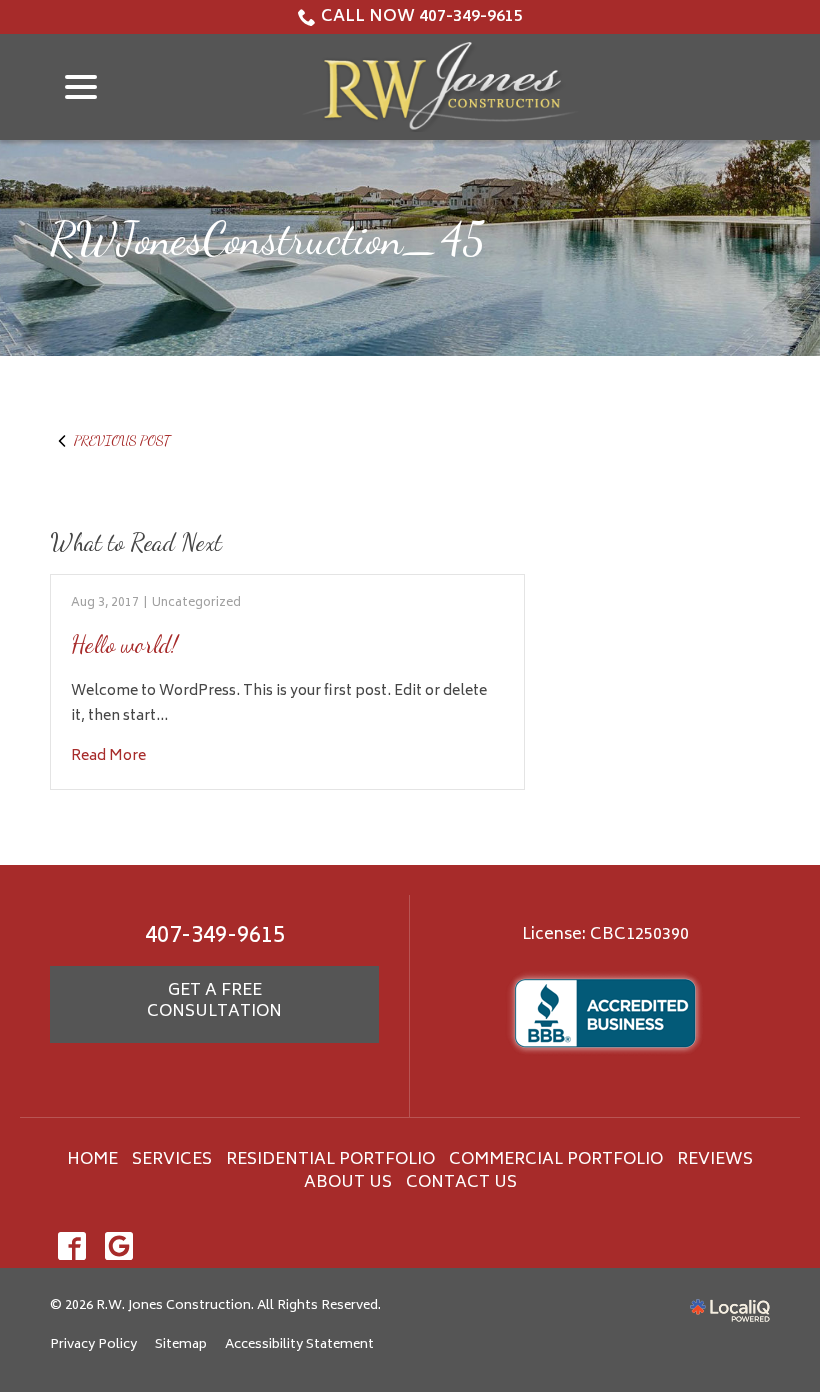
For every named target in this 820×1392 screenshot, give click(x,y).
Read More (108, 756)
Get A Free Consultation (214, 1002)
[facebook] (71, 1246)
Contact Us (461, 1183)
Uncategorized (196, 603)
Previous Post (122, 440)
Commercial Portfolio (556, 1160)
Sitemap (181, 1345)
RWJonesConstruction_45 (267, 240)
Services (172, 1160)
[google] (118, 1246)
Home (92, 1160)
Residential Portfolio (330, 1160)
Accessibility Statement (299, 1345)
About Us (348, 1183)
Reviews (715, 1160)
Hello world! (124, 644)
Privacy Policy (93, 1345)
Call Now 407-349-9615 (422, 17)
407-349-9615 (215, 937)
